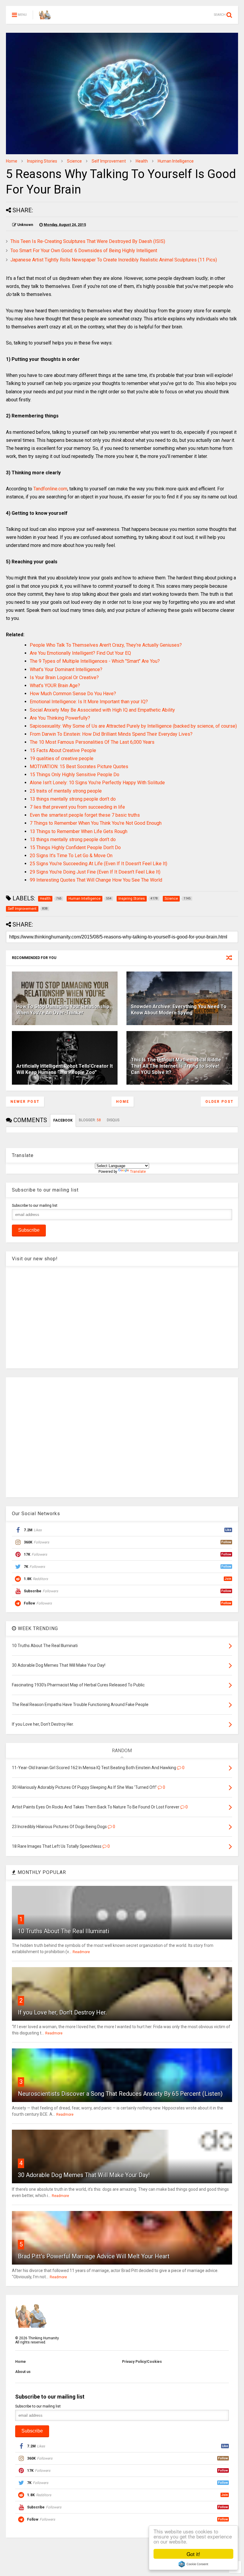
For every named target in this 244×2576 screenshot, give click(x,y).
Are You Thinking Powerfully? (60, 718)
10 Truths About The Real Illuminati (64, 1931)
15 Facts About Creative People (63, 750)
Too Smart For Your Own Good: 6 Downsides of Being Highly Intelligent (84, 251)
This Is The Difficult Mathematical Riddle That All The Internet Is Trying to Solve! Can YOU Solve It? (176, 1066)
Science (74, 161)
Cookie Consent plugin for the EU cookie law (193, 2564)
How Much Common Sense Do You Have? (73, 694)
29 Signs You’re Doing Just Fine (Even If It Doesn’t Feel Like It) (95, 872)
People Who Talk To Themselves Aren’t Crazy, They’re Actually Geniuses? (106, 645)
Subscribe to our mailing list (35, 1206)
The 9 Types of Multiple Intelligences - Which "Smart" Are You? (95, 661)
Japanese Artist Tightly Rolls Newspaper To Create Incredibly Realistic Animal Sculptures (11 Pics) (114, 260)
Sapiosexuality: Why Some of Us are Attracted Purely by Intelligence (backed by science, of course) (133, 726)
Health (142, 161)
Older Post (219, 1102)
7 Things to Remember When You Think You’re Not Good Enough (96, 823)
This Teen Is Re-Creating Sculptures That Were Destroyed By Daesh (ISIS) (88, 241)
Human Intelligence (176, 161)
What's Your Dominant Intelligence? (66, 669)
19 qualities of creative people (62, 758)
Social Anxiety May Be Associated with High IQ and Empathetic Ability (102, 710)
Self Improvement (109, 161)
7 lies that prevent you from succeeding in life (77, 807)
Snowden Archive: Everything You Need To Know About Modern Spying (179, 1010)
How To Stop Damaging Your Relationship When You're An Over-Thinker (63, 1010)
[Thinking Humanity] (45, 17)
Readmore (81, 1952)
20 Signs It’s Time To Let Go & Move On (71, 856)
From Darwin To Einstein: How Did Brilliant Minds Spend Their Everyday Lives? (111, 734)
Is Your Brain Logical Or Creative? (64, 677)
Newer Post (25, 1102)
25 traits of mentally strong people (66, 791)
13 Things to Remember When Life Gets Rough (79, 831)
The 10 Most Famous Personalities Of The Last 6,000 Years (92, 742)
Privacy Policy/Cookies (142, 2362)
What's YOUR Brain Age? (55, 686)
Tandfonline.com (50, 489)
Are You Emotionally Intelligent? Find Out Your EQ (80, 653)
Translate (138, 1172)
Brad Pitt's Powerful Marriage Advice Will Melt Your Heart (94, 2256)
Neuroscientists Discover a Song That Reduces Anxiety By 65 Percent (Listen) (120, 2094)
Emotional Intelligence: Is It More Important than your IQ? (89, 702)
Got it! (193, 2554)
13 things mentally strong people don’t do (73, 799)
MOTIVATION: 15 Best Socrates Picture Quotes (79, 767)
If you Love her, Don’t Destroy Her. (62, 2012)
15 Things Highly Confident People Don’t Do (75, 848)
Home (12, 161)
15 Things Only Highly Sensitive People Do (75, 775)
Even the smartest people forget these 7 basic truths (85, 815)
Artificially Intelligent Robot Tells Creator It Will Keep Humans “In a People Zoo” (65, 1069)
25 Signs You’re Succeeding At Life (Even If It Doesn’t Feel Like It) (98, 864)
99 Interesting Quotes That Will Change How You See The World (96, 880)
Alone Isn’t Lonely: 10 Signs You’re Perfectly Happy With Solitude (97, 783)
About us (23, 2372)
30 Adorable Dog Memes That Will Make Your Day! (84, 2175)
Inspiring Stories (42, 161)
